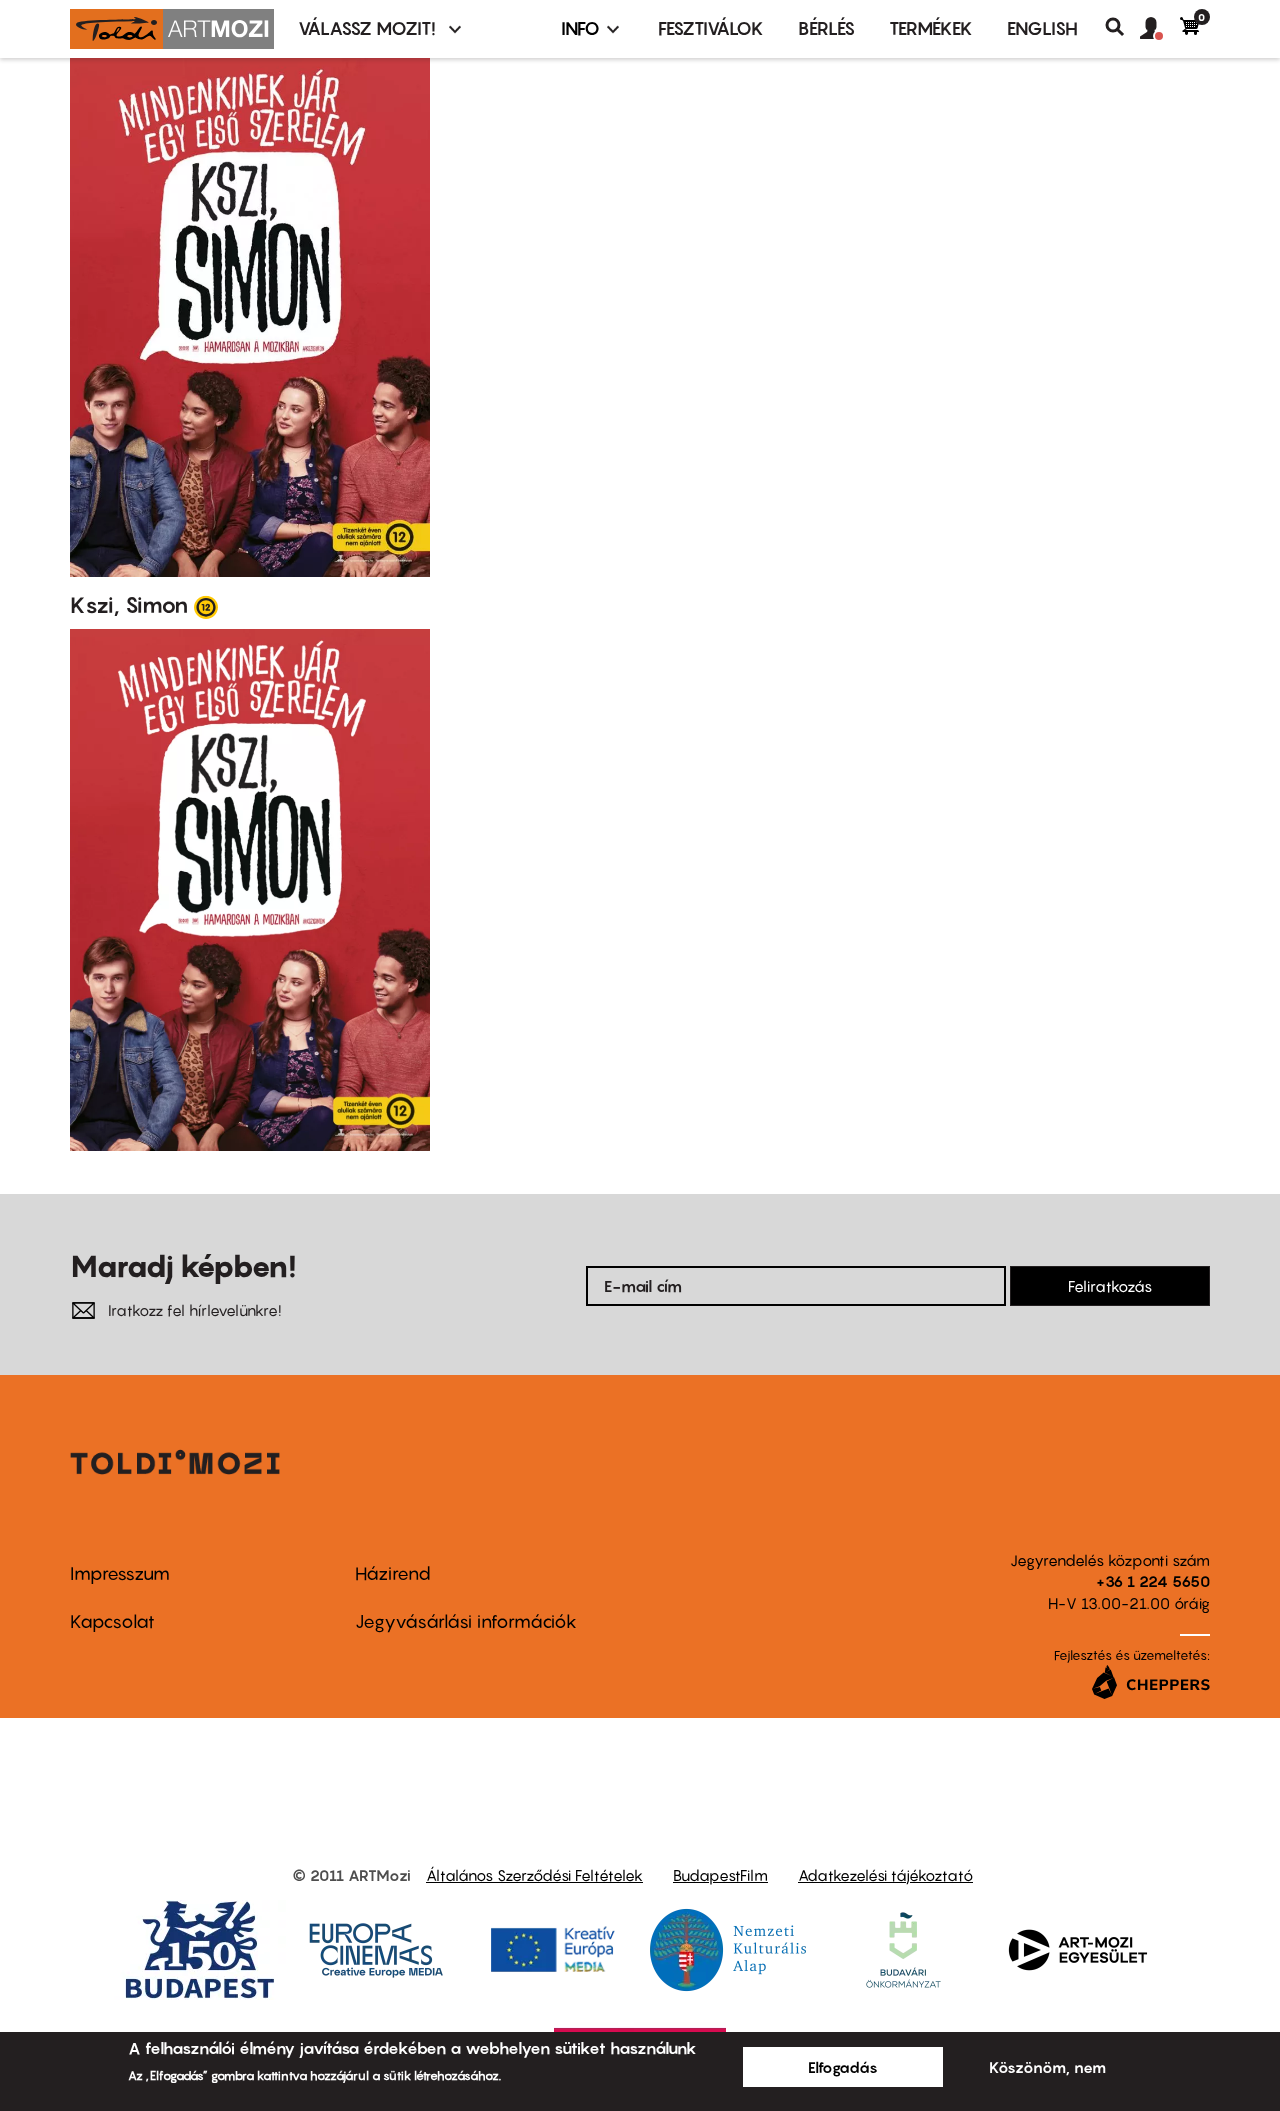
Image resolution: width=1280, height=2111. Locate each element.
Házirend (393, 1573)
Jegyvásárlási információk (466, 1621)
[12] (206, 606)
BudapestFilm (720, 1875)
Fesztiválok (711, 28)
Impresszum (120, 1573)
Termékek (931, 28)
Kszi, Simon (129, 605)
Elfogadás (843, 2067)
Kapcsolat (112, 1621)
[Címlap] (172, 29)
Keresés (1122, 27)
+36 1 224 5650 (1153, 1581)
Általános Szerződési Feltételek (534, 1875)
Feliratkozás (1110, 1286)
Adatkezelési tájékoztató (885, 1875)
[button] (1160, 29)
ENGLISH (1042, 28)
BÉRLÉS (826, 28)
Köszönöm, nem (1047, 2067)
